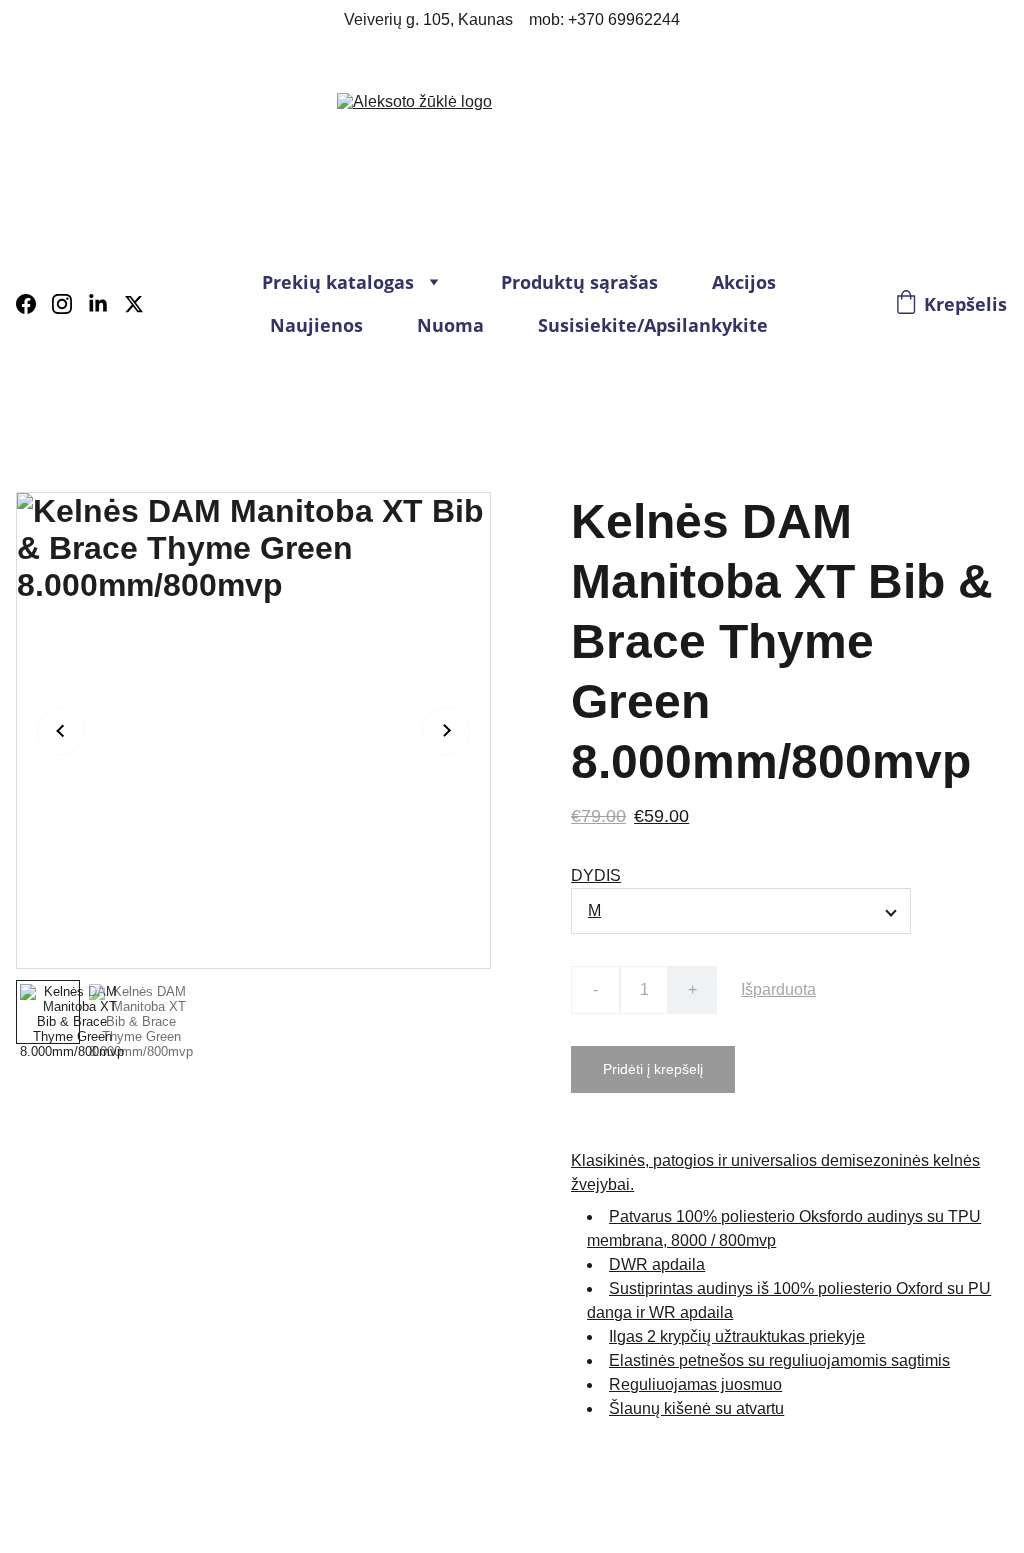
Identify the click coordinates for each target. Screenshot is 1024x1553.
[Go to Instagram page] (70, 304)
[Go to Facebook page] (34, 304)
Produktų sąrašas (579, 282)
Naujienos (316, 325)
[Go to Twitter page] (134, 304)
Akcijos (744, 282)
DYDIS (596, 875)
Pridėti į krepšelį (653, 1069)
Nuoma (450, 325)
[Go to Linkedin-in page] (106, 304)
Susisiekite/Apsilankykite (653, 325)
